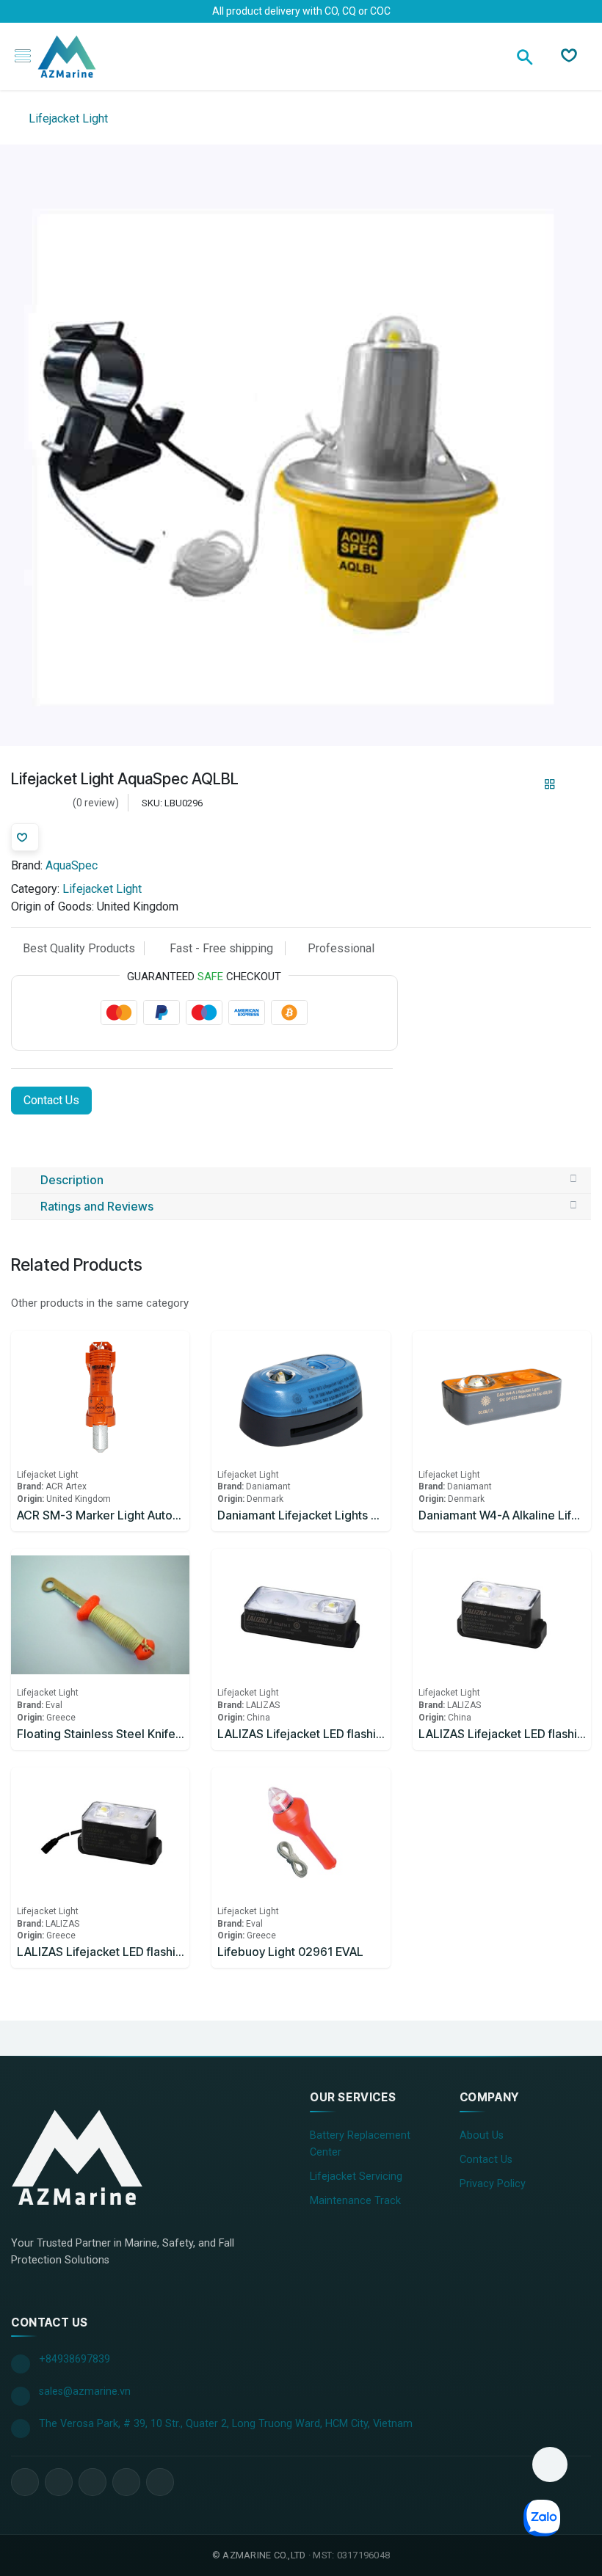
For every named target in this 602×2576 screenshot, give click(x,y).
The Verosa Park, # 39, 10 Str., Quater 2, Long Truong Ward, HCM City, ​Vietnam (226, 2424)
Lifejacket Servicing (356, 2177)
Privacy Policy (493, 2184)
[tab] (301, 1181)
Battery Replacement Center (360, 2144)
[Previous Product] (525, 784)
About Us (482, 2135)
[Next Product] (575, 784)
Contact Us (51, 1100)
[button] (550, 2464)
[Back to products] (550, 784)
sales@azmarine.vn (85, 2391)
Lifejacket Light (67, 118)
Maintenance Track (355, 2201)
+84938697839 (75, 2359)
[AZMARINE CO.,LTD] (77, 2157)
